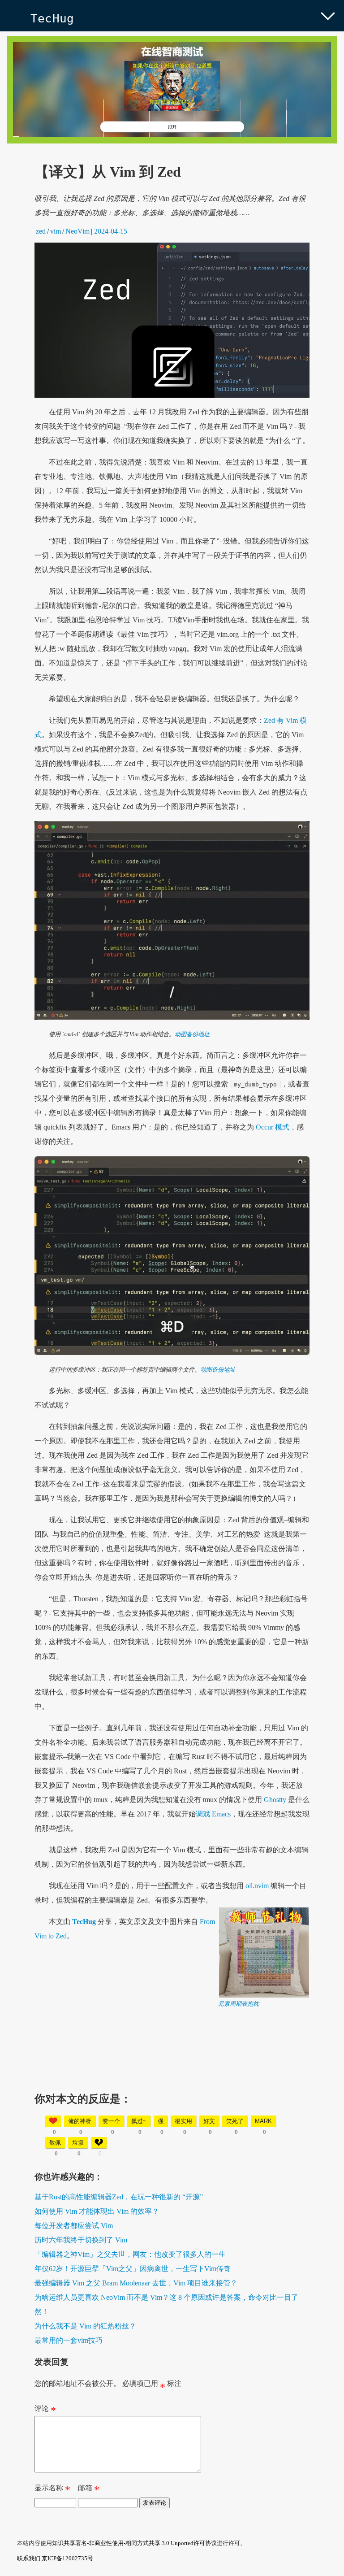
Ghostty (275, 1800)
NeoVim (77, 231)
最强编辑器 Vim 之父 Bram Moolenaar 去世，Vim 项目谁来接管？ (136, 2283)
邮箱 (89, 2490)
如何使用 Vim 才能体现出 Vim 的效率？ (97, 2211)
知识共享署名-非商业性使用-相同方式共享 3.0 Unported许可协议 (134, 2543)
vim (56, 231)
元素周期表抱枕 (239, 2004)
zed (41, 231)
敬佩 (55, 2143)
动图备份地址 (192, 1034)
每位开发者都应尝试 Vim (74, 2226)
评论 (45, 2411)
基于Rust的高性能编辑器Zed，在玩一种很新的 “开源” (119, 2197)
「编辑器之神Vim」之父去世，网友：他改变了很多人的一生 (130, 2254)
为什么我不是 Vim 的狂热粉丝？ (85, 2326)
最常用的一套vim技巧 (69, 2340)
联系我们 (29, 2558)
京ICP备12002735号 (67, 2558)
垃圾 (78, 2143)
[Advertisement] (172, 2071)
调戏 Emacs (213, 1814)
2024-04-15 (111, 231)
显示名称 (52, 2490)
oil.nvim (256, 1886)
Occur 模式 (273, 1127)
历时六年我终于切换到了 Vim (81, 2240)
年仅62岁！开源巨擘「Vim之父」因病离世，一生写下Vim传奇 (133, 2269)
